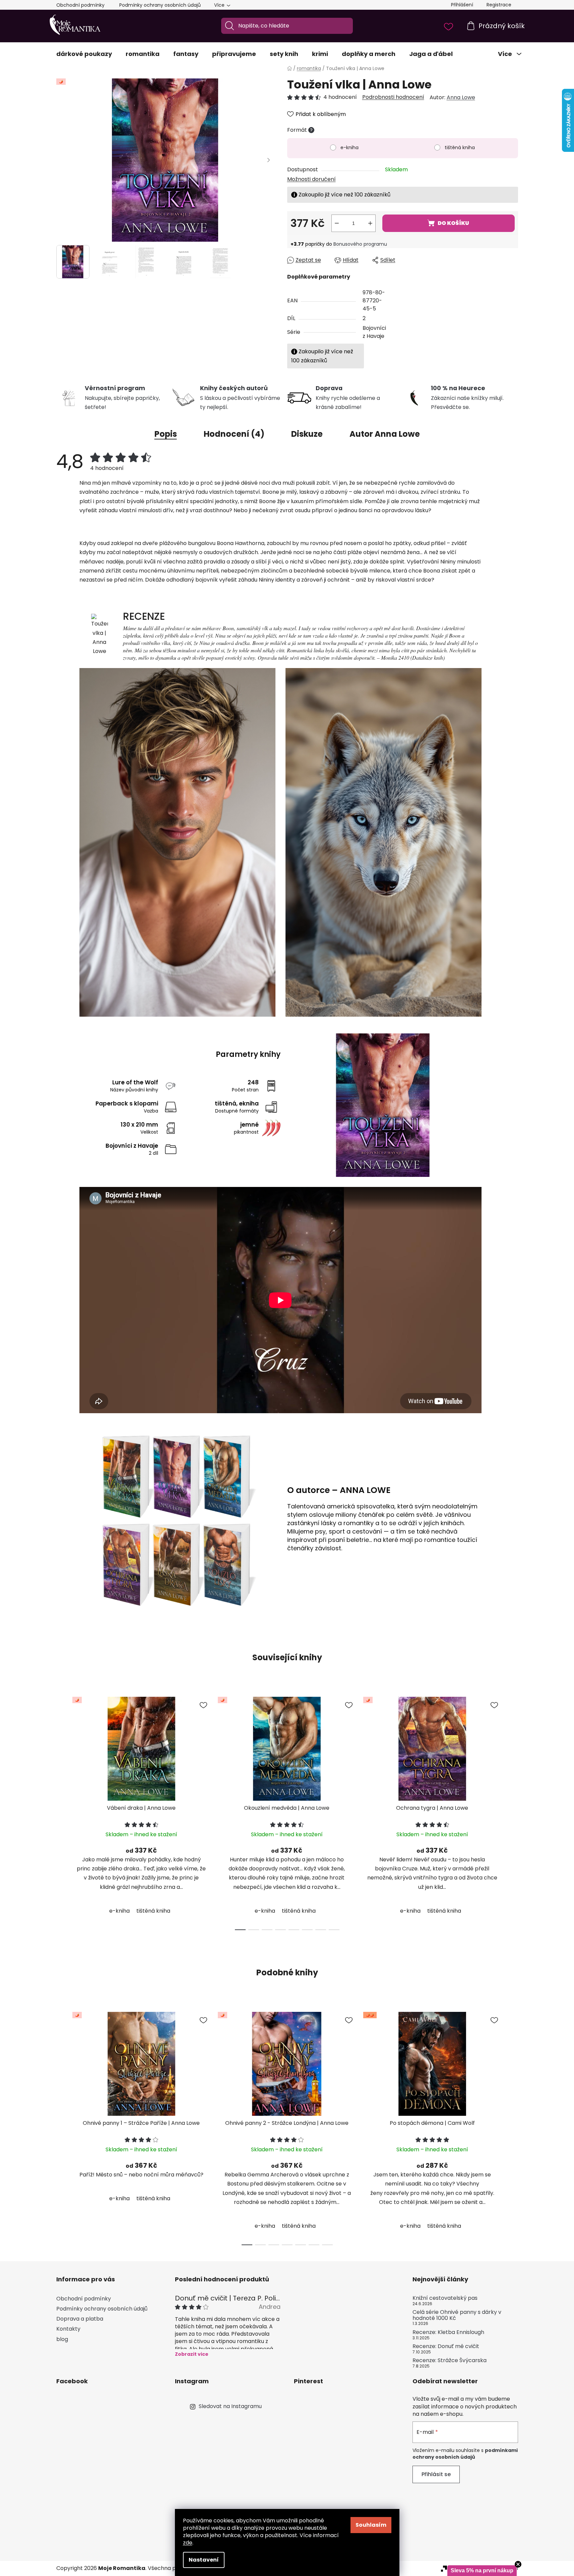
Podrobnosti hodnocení (393, 97)
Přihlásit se (436, 2474)
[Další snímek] (269, 160)
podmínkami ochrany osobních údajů (465, 2454)
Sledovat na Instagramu (230, 2406)
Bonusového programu (360, 244)
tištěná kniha (460, 147)
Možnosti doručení (311, 179)
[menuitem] (84, 54)
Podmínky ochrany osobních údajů (160, 5)
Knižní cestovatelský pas (445, 2298)
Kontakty (68, 2329)
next (513, 1811)
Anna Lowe (461, 97)
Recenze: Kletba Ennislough (448, 2332)
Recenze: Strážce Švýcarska (450, 2360)
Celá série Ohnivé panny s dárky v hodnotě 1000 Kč (457, 2315)
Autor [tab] (385, 434)
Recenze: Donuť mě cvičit (446, 2346)
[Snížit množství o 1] (337, 223)
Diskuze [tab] (307, 434)
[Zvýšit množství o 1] (370, 223)
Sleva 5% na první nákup (482, 2570)
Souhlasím (371, 2525)
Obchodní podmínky (80, 5)
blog (62, 2339)
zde (188, 2543)
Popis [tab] (166, 434)
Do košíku (453, 223)
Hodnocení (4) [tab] (234, 434)
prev (62, 1811)
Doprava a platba (80, 2319)
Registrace (499, 5)
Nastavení (204, 2560)
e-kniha (349, 147)
